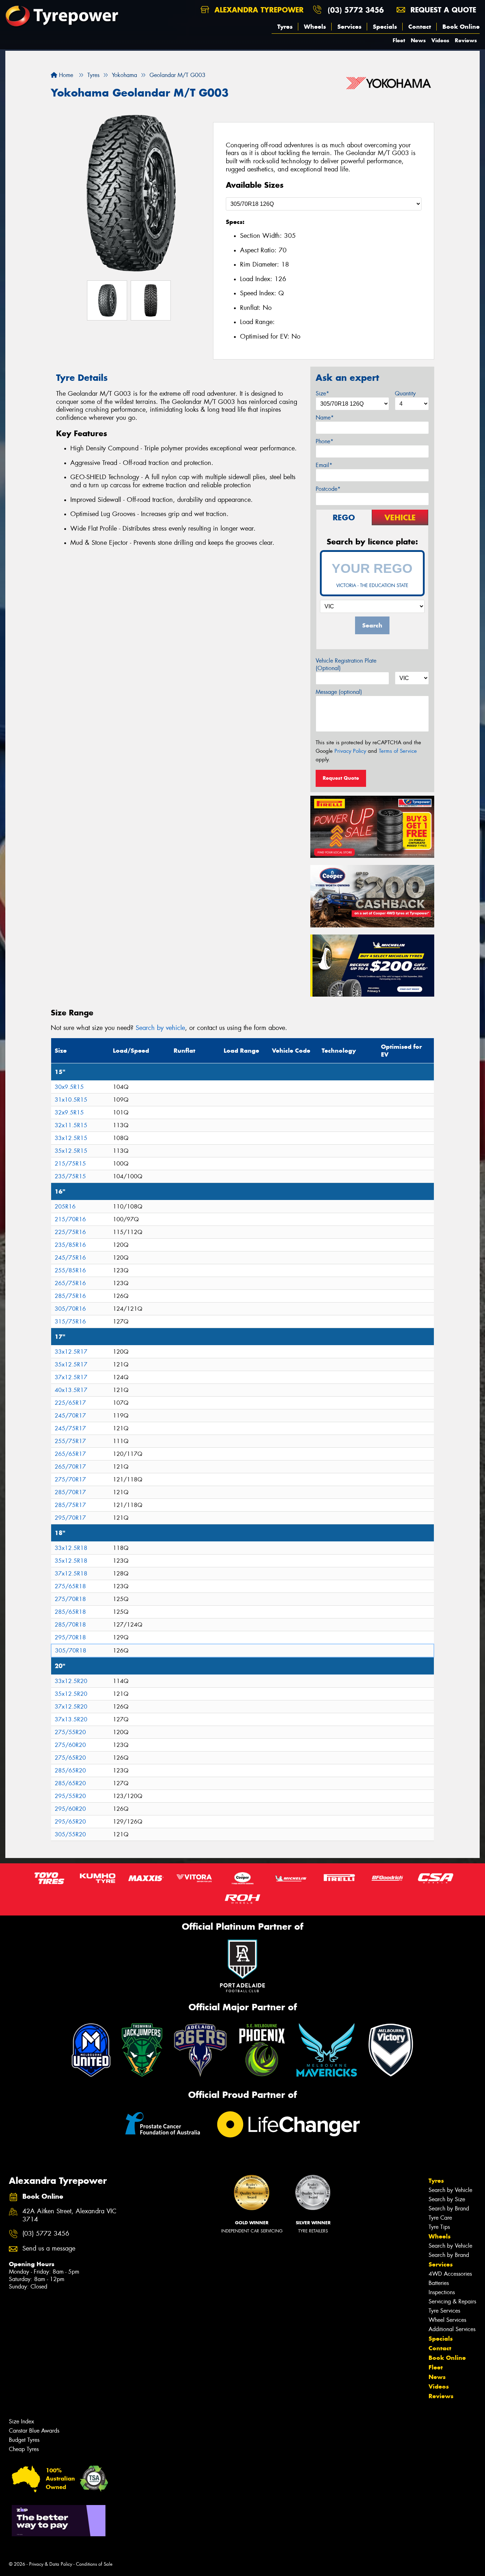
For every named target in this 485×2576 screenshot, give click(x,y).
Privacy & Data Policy (51, 2564)
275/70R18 (70, 1599)
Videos (440, 40)
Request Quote (341, 778)
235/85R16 (70, 1245)
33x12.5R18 (71, 1548)
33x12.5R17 (71, 1352)
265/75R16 (70, 1283)
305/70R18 (71, 1651)
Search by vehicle (160, 1028)
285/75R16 (70, 1296)
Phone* (325, 441)
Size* (322, 393)
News (418, 40)
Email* (324, 465)
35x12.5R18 (71, 1561)
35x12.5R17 (71, 1364)
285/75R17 (70, 1505)
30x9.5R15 (69, 1087)
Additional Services (452, 2329)
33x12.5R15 (71, 1138)
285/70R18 (70, 1625)
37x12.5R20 (71, 1707)
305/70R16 (70, 1309)
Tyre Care (440, 2218)
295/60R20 (70, 1809)
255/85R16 (70, 1270)
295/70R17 (70, 1518)
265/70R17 (70, 1467)
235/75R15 (70, 1176)
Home (65, 75)
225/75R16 (70, 1232)
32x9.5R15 (69, 1112)
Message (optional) (339, 692)
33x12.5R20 (71, 1681)
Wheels (315, 27)
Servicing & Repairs (452, 2301)
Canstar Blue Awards (34, 2431)
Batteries (439, 2283)
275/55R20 (70, 1732)
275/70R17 (70, 1479)
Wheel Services (447, 2320)
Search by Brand (449, 2208)
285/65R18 (70, 1612)
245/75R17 (70, 1428)
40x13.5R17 (71, 1390)
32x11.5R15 (71, 1125)
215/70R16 (70, 1219)
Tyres (285, 27)
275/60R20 (70, 1745)
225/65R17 (70, 1403)
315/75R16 (70, 1322)
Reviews (466, 40)
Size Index (21, 2421)
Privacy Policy (350, 751)
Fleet (399, 40)
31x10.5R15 (71, 1100)
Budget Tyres (24, 2440)
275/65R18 (70, 1586)
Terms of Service (398, 751)
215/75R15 (70, 1164)
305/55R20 (70, 1834)
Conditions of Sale (94, 2564)
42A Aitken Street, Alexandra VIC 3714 (69, 2215)
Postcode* (328, 489)
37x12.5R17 (71, 1377)
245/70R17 (70, 1416)
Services (349, 27)
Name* (325, 418)
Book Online (461, 27)
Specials (385, 27)
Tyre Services (444, 2311)
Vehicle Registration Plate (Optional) (346, 664)
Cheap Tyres (24, 2449)
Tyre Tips (439, 2227)
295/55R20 (70, 1796)
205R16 (65, 1207)
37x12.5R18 (71, 1574)
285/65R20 (70, 1771)
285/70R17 (70, 1492)
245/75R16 (70, 1258)
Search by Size (447, 2199)
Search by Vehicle (450, 2190)
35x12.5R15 (71, 1151)
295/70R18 (70, 1637)
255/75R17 (70, 1441)
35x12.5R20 (71, 1694)
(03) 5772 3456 (356, 10)
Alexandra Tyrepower (258, 10)
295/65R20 (70, 1822)
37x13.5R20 (71, 1719)
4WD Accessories (450, 2274)
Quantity (405, 393)
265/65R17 (70, 1454)
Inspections (442, 2292)
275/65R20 (70, 1758)
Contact (420, 27)
